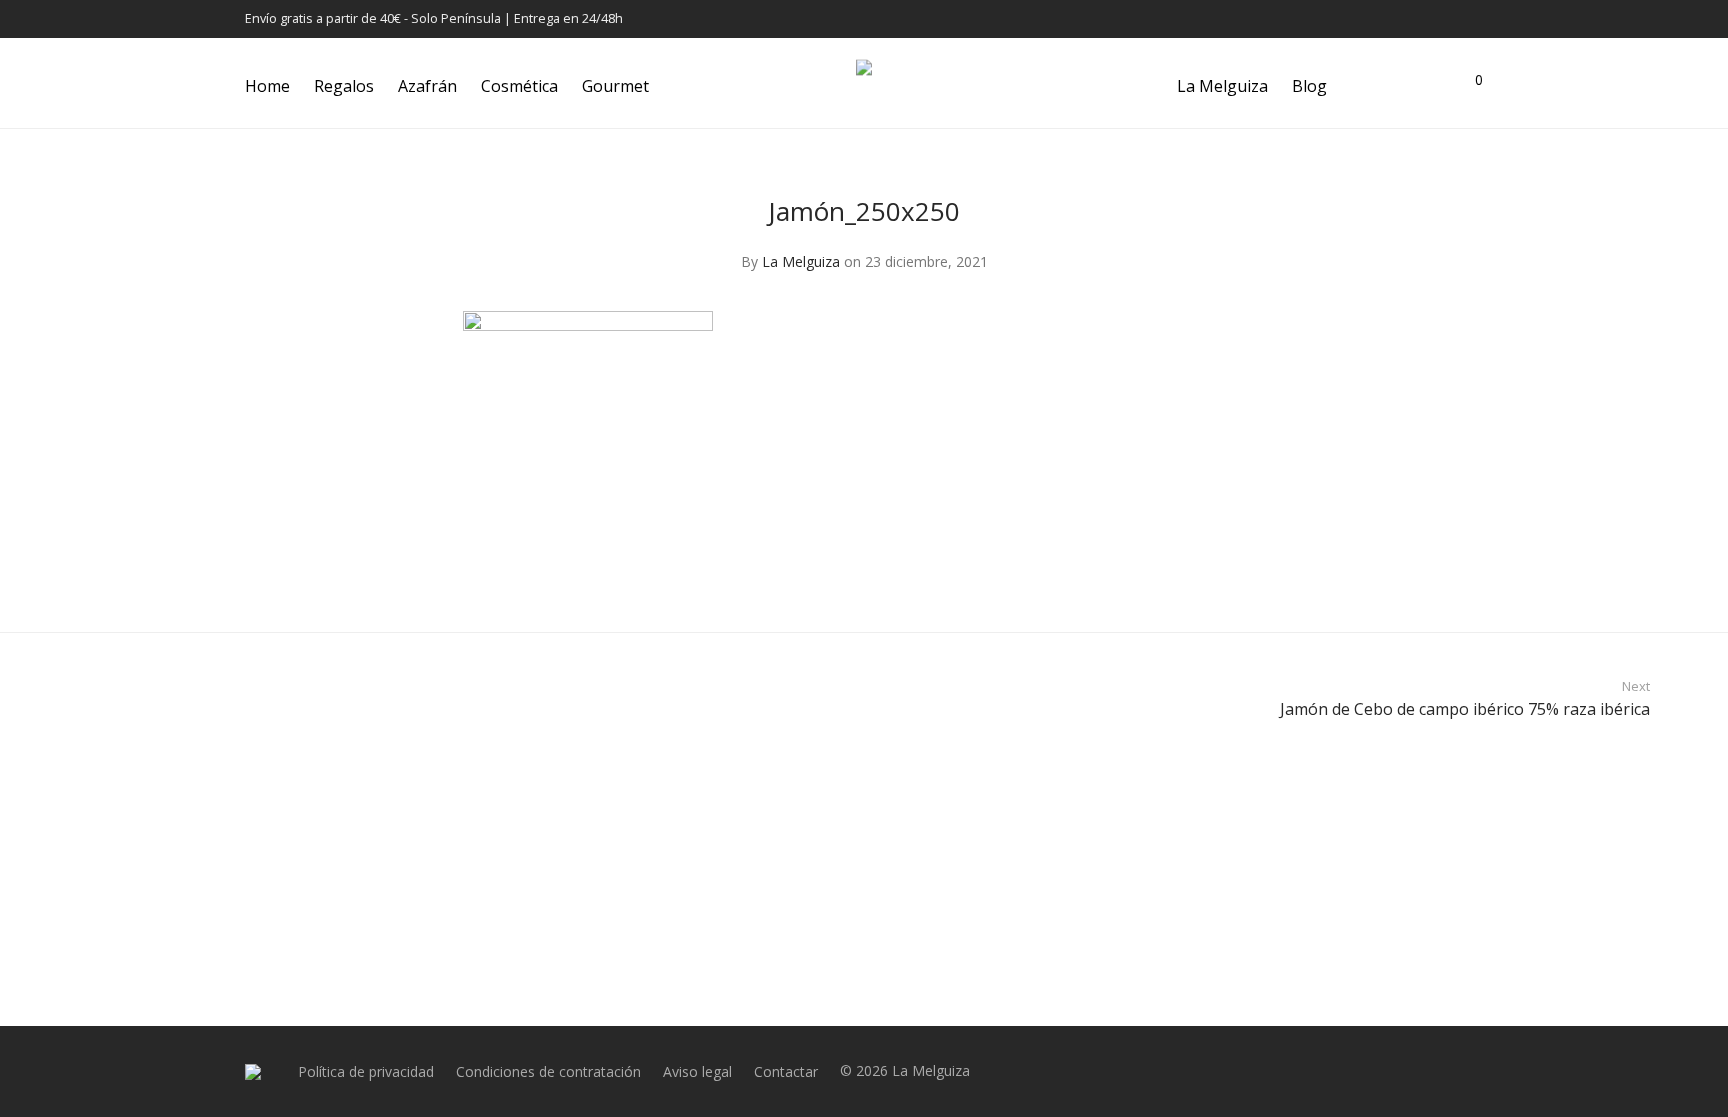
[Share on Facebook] (1201, 575)
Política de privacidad (366, 1071)
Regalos (344, 86)
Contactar (786, 1071)
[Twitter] (1453, 18)
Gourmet (615, 86)
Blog (1309, 86)
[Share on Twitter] (1230, 575)
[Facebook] (1403, 18)
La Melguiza (1222, 86)
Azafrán (427, 86)
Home (267, 86)
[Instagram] (1428, 18)
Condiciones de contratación (548, 1071)
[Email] (1478, 18)
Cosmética (519, 86)
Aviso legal (697, 1071)
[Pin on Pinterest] (1259, 575)
